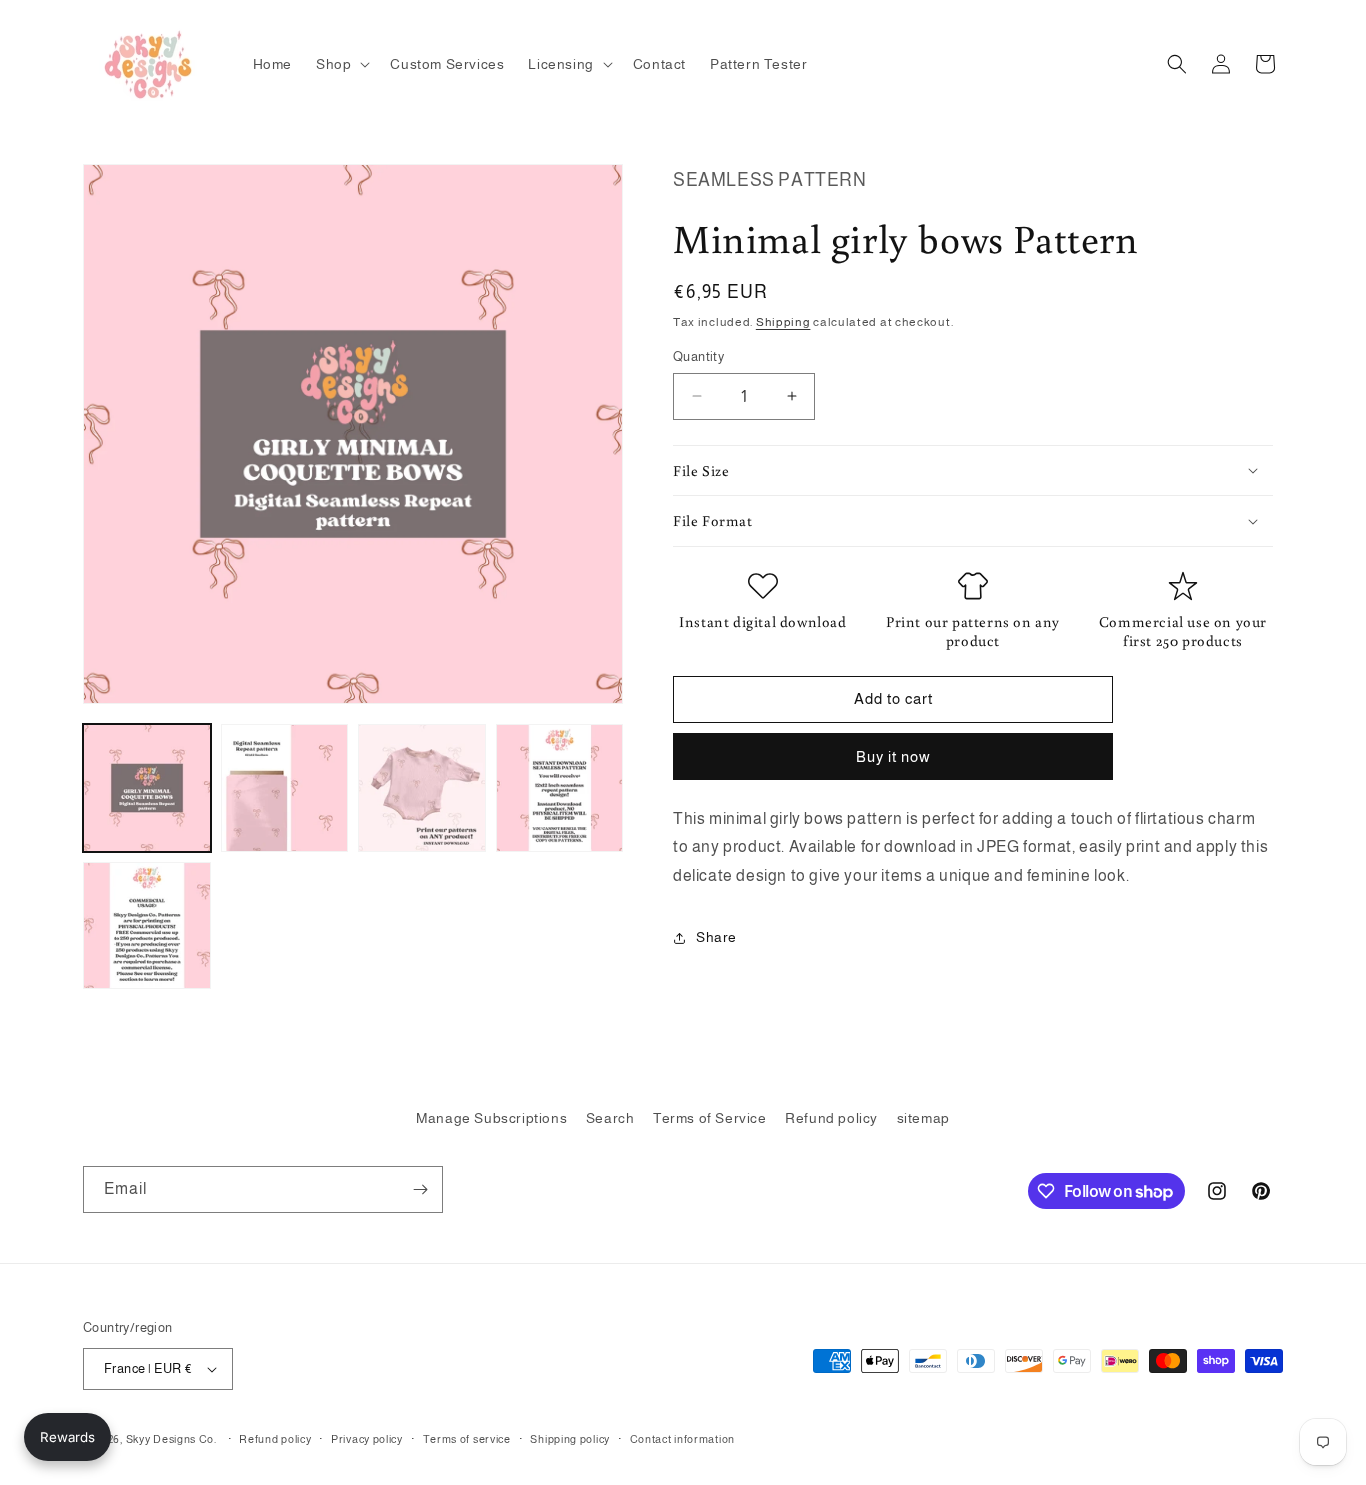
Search (610, 1118)
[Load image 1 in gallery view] (147, 788)
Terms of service (467, 1439)
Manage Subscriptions (491, 1118)
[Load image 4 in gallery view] (560, 788)
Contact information (682, 1439)
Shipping (783, 321)
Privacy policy (367, 1439)
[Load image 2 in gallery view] (285, 788)
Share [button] (716, 937)
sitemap (923, 1118)
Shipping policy (570, 1439)
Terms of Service (710, 1118)
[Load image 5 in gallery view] (147, 926)
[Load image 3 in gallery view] (422, 788)
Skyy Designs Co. (171, 1439)
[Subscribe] (420, 1189)
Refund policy (831, 1118)
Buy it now (893, 755)
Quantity (698, 356)
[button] (341, 64)
